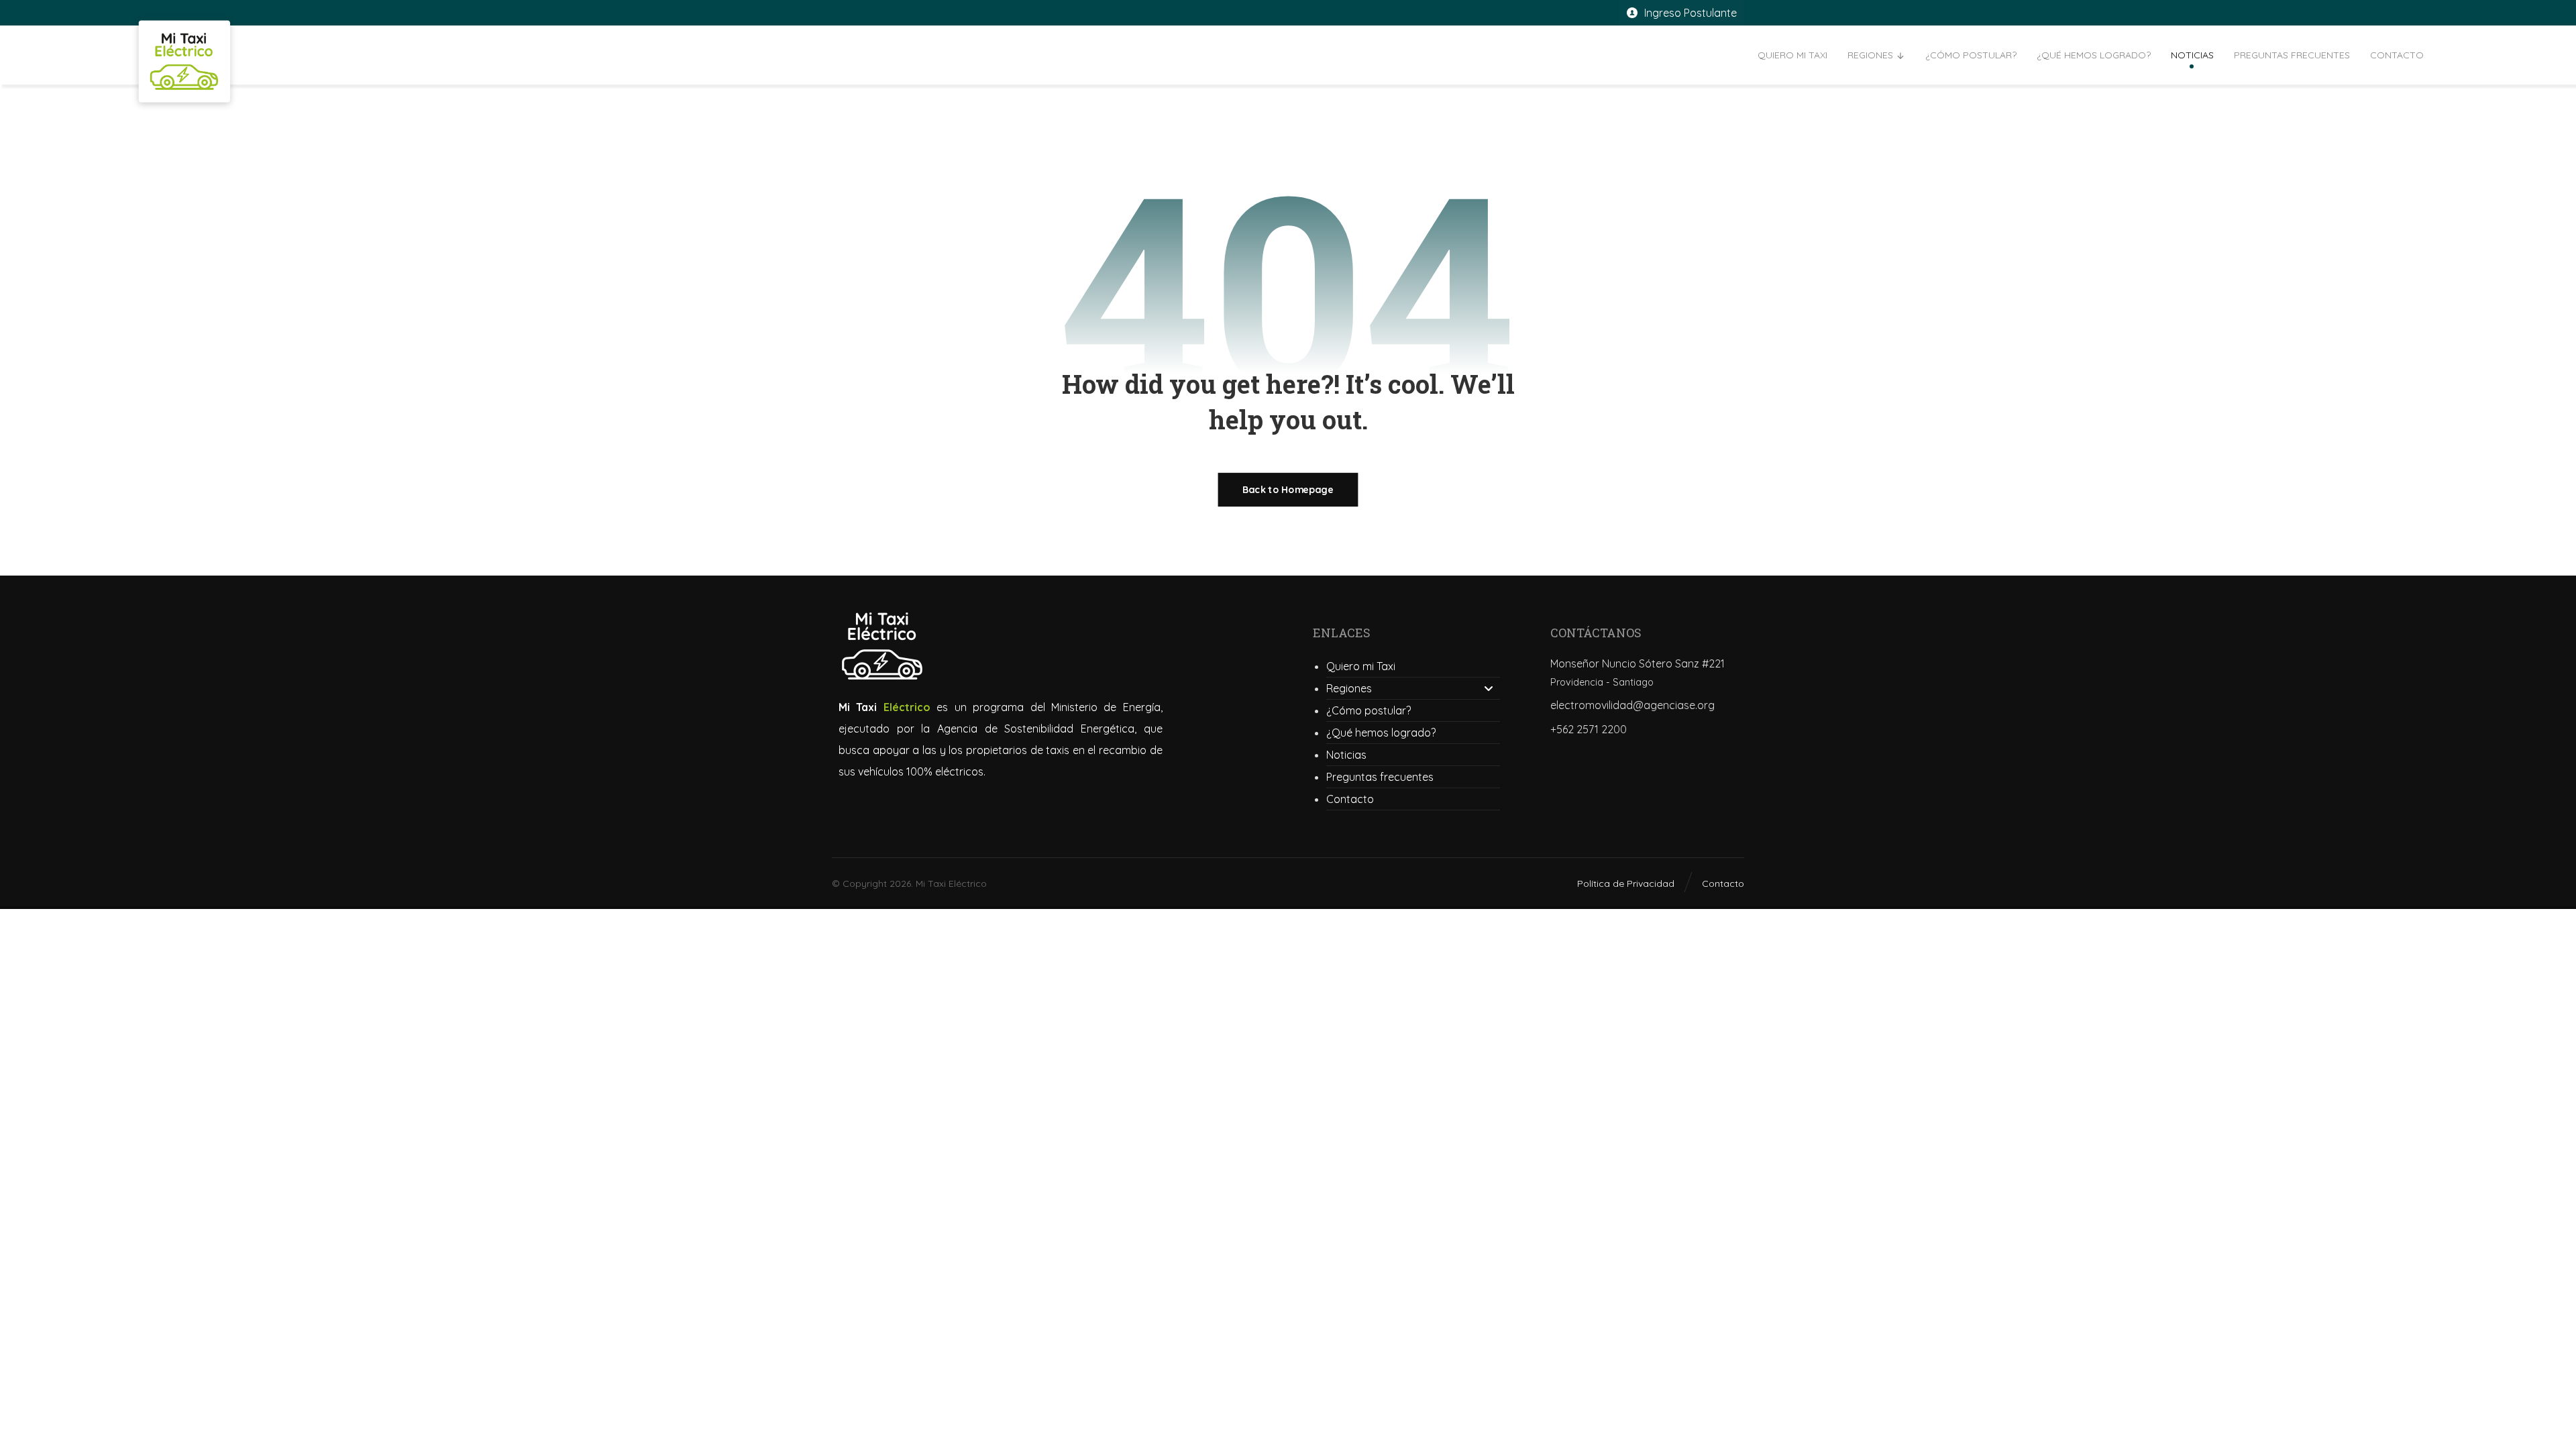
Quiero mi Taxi (1361, 666)
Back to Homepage (1288, 490)
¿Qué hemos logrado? (1381, 733)
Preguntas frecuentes (1380, 777)
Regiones (1349, 688)
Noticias (1346, 755)
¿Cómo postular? (1368, 710)
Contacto (1350, 799)
